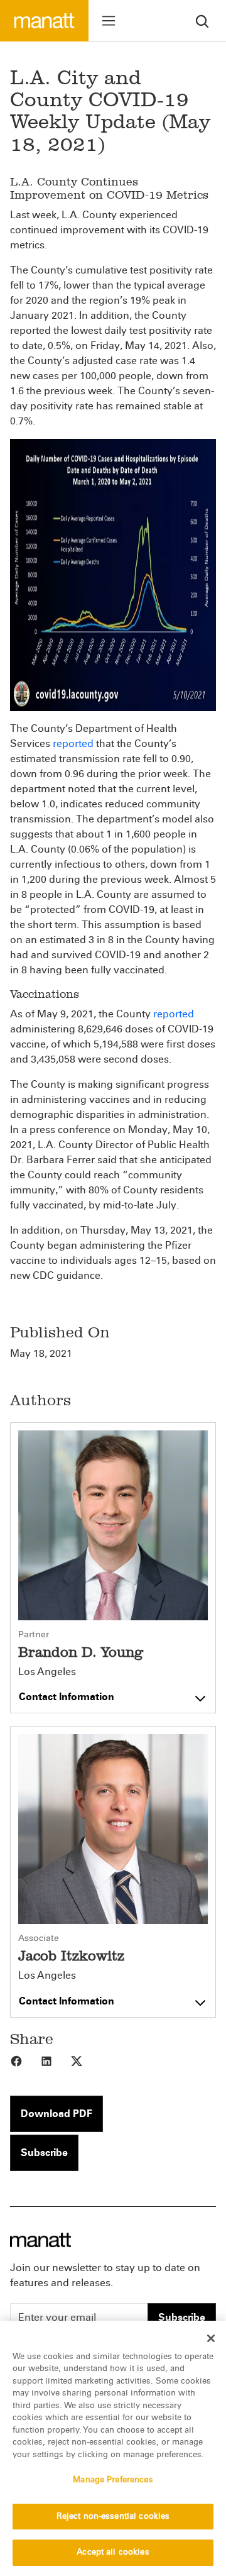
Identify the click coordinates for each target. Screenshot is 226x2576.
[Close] (211, 2338)
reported (73, 744)
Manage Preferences (113, 2480)
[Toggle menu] (109, 21)
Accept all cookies (113, 2552)
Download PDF (56, 2114)
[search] (202, 20)
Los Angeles (47, 1672)
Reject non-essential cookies (113, 2516)
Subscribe (44, 2153)
